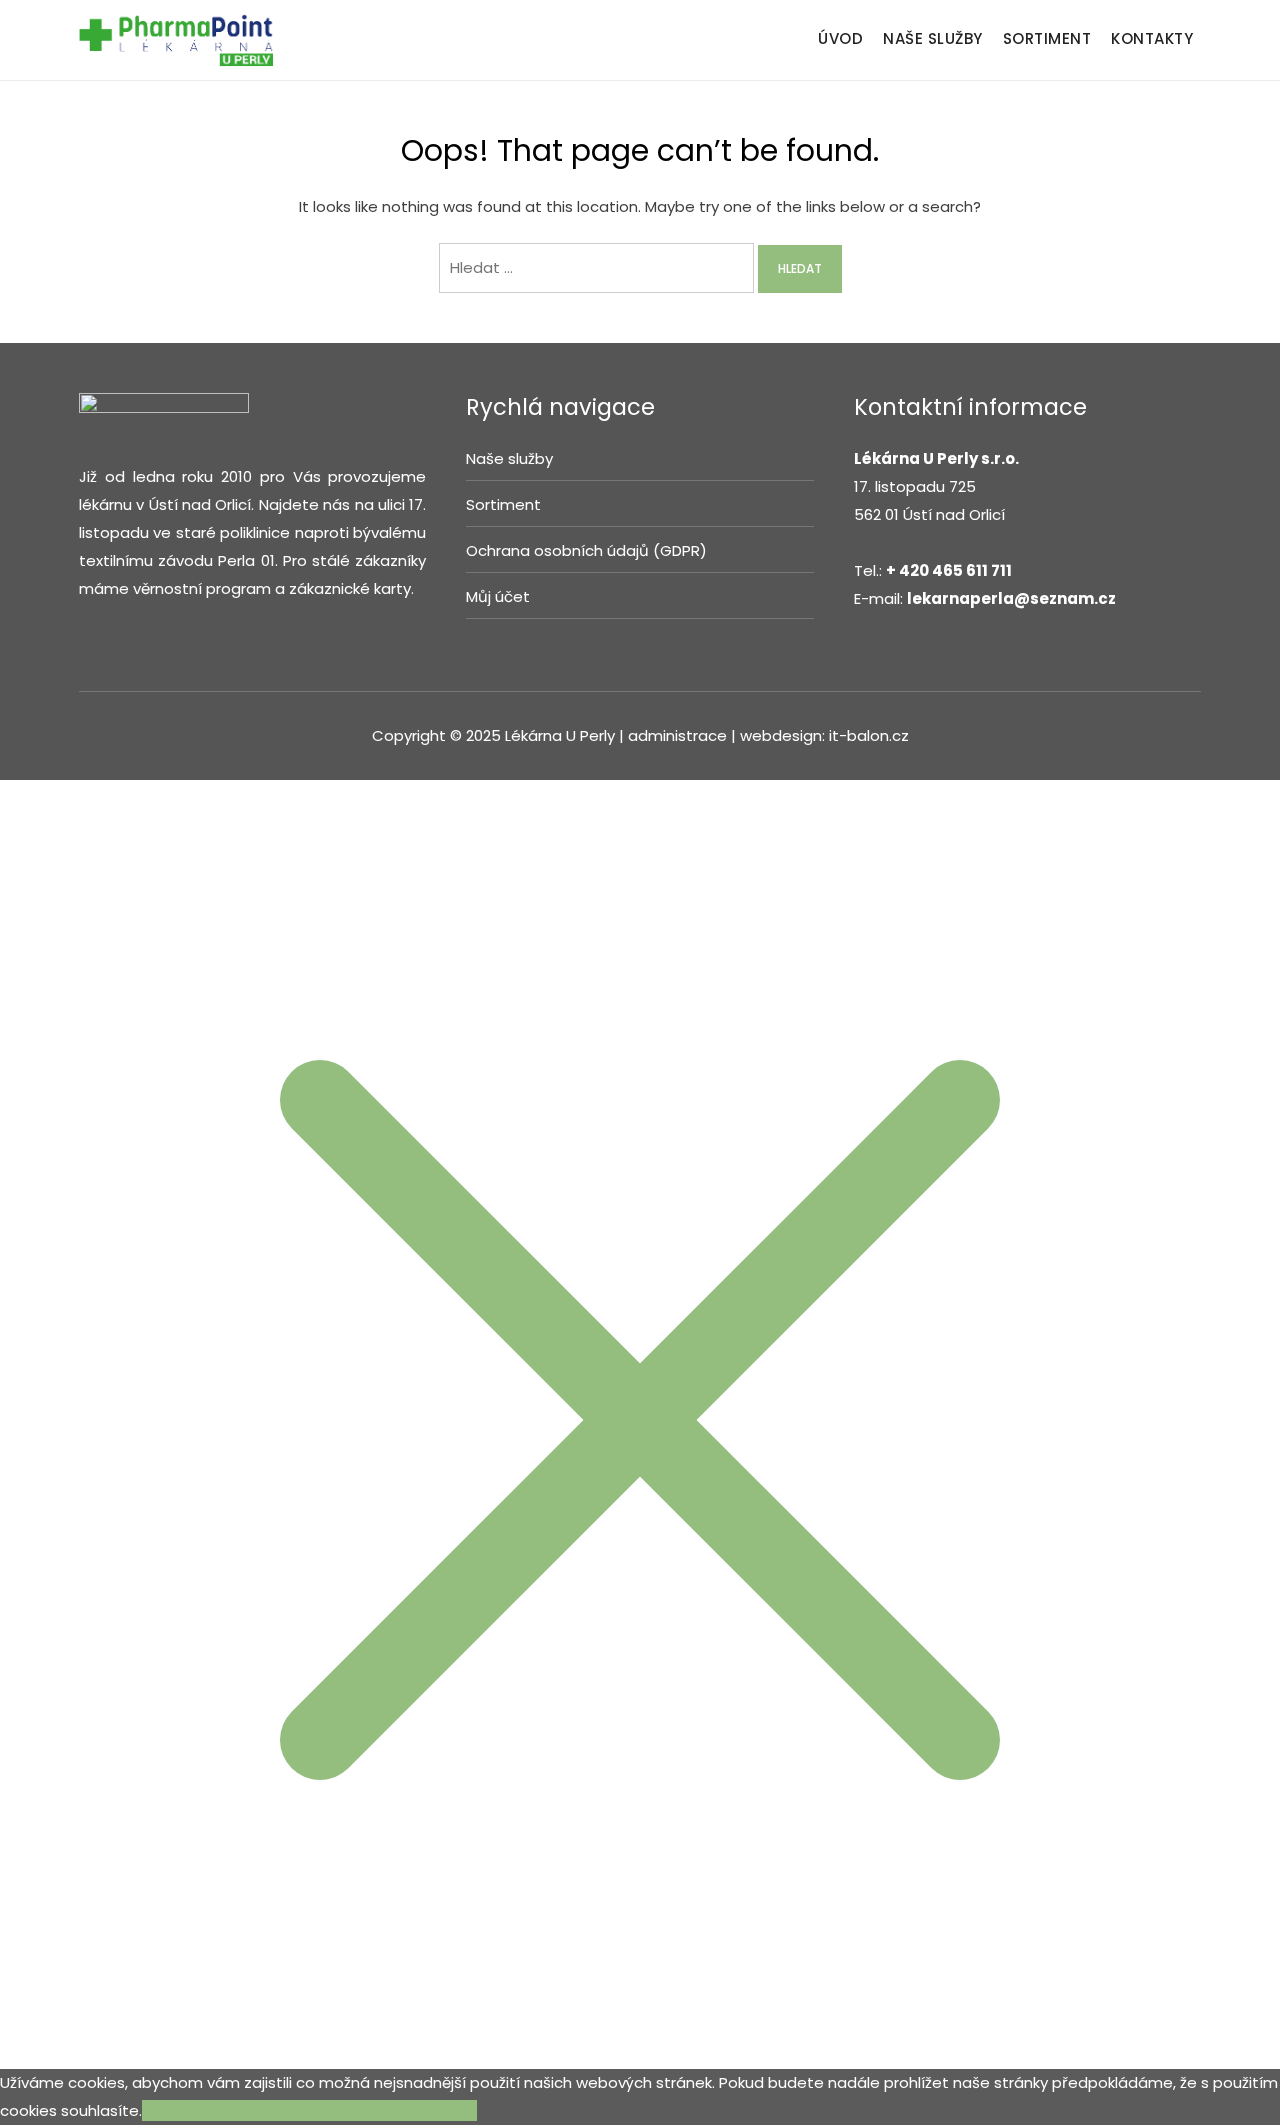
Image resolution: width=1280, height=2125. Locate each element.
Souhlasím (180, 2110)
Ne (229, 2110)
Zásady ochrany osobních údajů (358, 2110)
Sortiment (503, 504)
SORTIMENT (1047, 38)
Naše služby (509, 458)
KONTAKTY (1152, 38)
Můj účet (498, 596)
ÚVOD (840, 38)
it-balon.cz (869, 735)
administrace (679, 735)
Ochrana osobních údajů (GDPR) (586, 550)
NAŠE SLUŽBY (933, 38)
